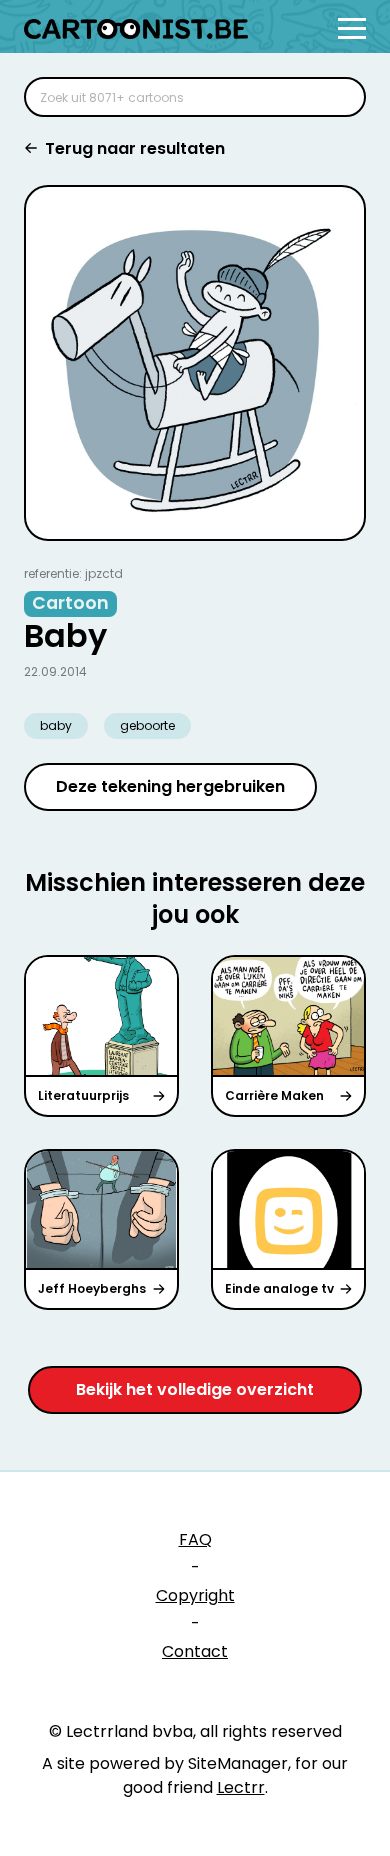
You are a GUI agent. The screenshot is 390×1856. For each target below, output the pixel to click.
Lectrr (241, 1787)
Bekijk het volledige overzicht (195, 1389)
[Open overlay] (352, 28)
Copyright (195, 1595)
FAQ (195, 1539)
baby (56, 725)
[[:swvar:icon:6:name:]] (338, 97)
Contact (195, 1651)
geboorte (147, 725)
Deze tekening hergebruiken (170, 786)
